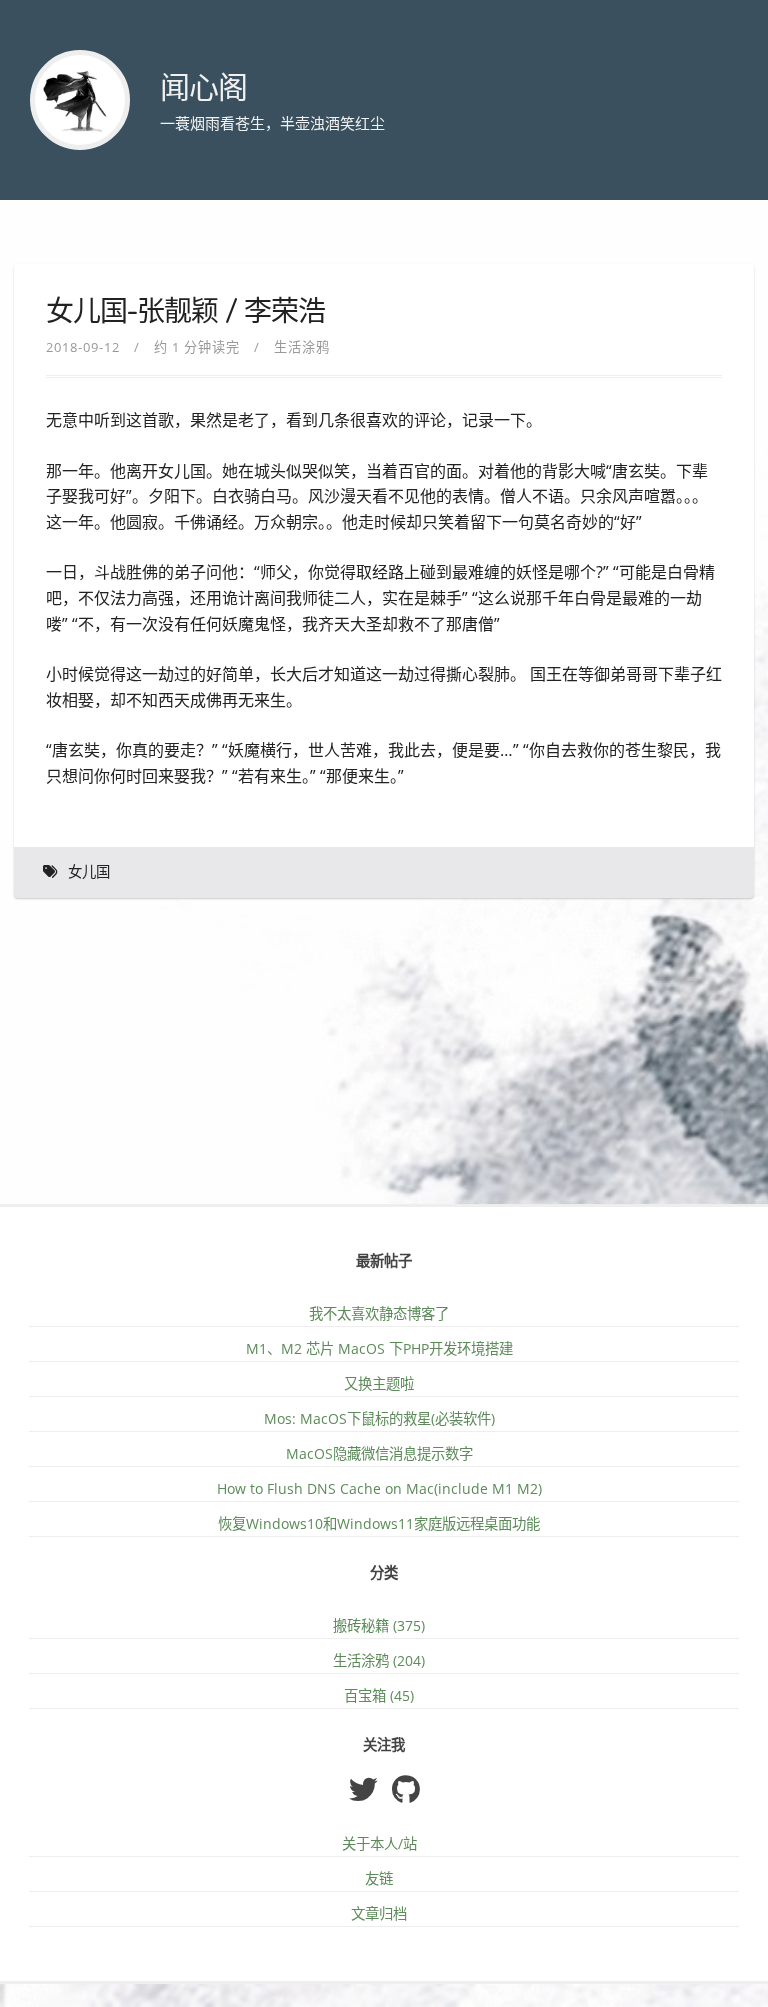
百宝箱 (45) (379, 1695)
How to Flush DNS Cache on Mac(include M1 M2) (379, 1488)
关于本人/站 (379, 1843)
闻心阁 (203, 88)
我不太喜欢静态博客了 (379, 1313)
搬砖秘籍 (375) (379, 1625)
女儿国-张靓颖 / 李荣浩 (185, 312)
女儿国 (89, 872)
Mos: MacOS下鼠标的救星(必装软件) (379, 1418)
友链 (379, 1878)
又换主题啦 (379, 1383)
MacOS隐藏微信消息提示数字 (379, 1453)
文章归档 (379, 1913)
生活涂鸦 (302, 347)
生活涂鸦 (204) (379, 1660)
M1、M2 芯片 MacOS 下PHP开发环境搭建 (379, 1348)
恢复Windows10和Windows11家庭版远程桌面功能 (379, 1523)
